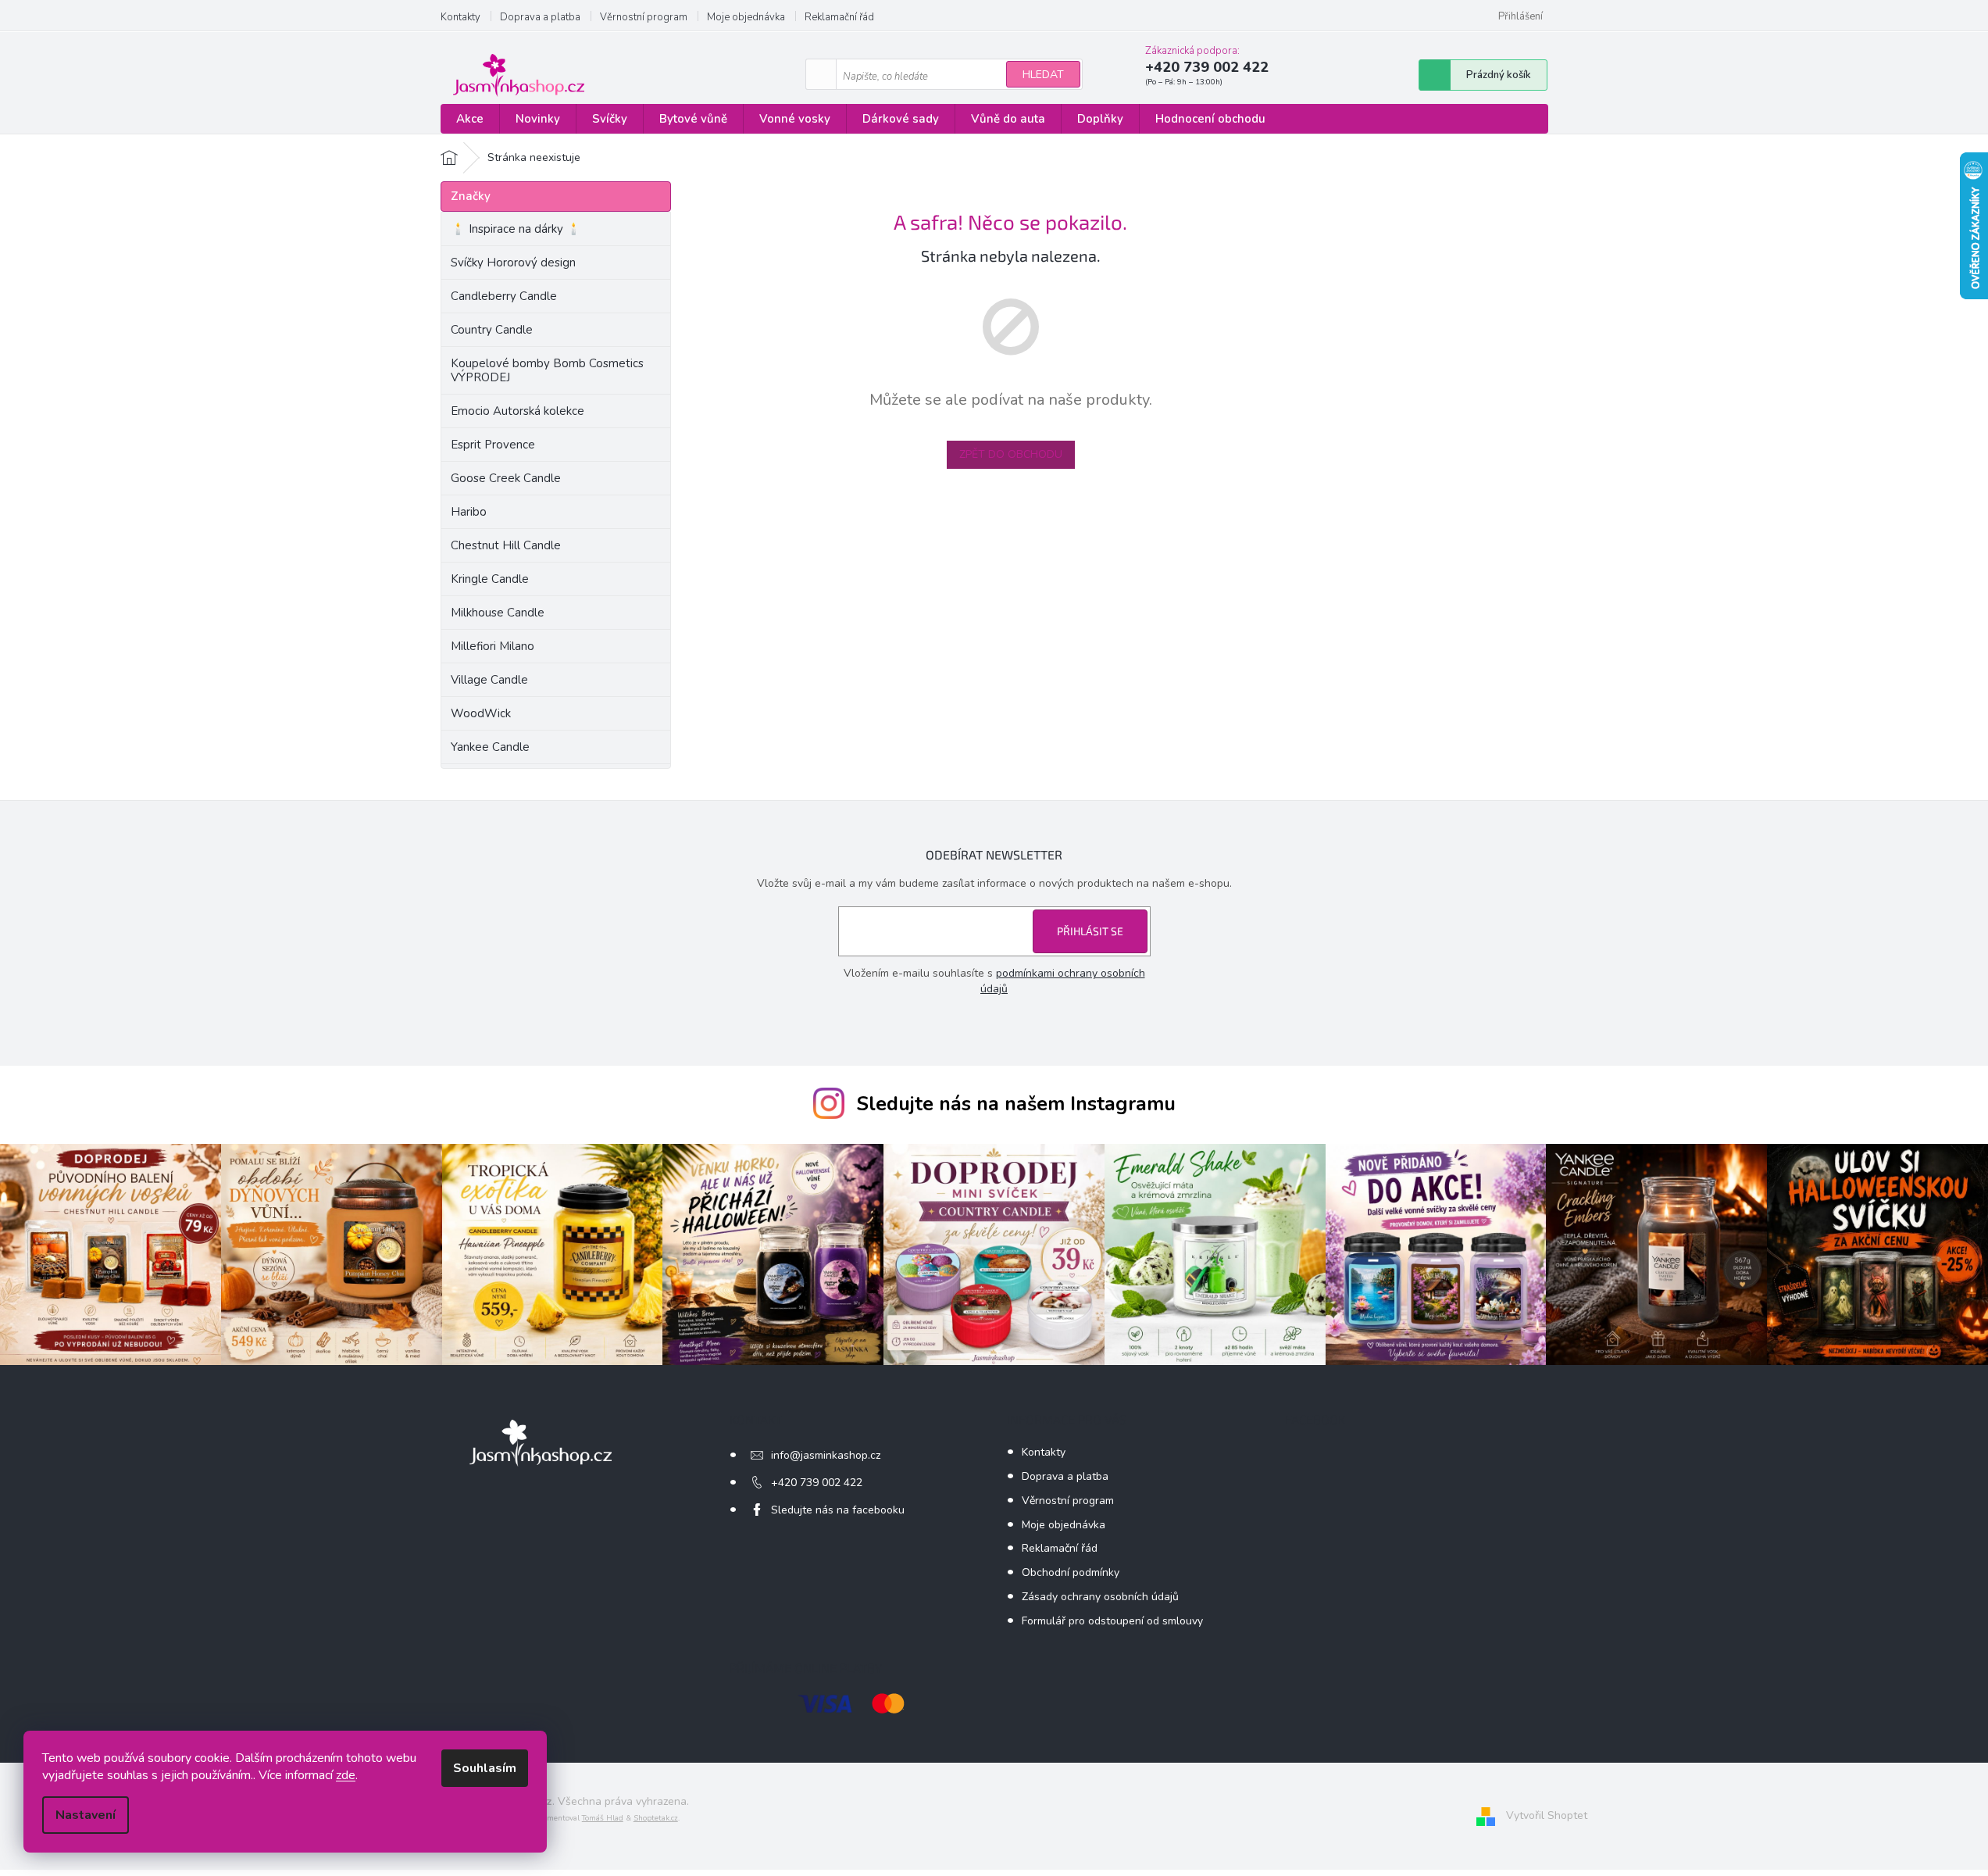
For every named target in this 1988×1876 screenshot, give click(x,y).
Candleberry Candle (504, 296)
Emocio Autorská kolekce (518, 411)
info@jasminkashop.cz (826, 1455)
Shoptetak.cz (656, 1818)
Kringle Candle (490, 579)
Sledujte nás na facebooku (838, 1510)
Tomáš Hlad (603, 1818)
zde (346, 1775)
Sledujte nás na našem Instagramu (1016, 1104)
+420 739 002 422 (817, 1483)
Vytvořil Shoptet (1547, 1815)
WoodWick (481, 713)
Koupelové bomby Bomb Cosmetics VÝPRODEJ (547, 370)
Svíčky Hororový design (513, 263)
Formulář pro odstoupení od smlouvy (1112, 1621)
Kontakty (460, 17)
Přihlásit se (1090, 931)
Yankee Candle (490, 747)
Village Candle (489, 680)
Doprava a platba (540, 17)
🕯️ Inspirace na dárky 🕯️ (516, 229)
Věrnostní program (644, 17)
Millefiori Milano (493, 646)
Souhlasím (485, 1768)
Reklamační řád (839, 17)
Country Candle (492, 330)
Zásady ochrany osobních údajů (1100, 1597)
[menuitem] (470, 119)
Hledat (1043, 75)
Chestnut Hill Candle (506, 545)
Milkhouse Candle (498, 613)
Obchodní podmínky (1071, 1572)
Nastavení (86, 1815)
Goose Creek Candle (506, 478)
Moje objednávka (746, 17)
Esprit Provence (493, 445)
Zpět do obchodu (1011, 454)
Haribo (469, 512)
